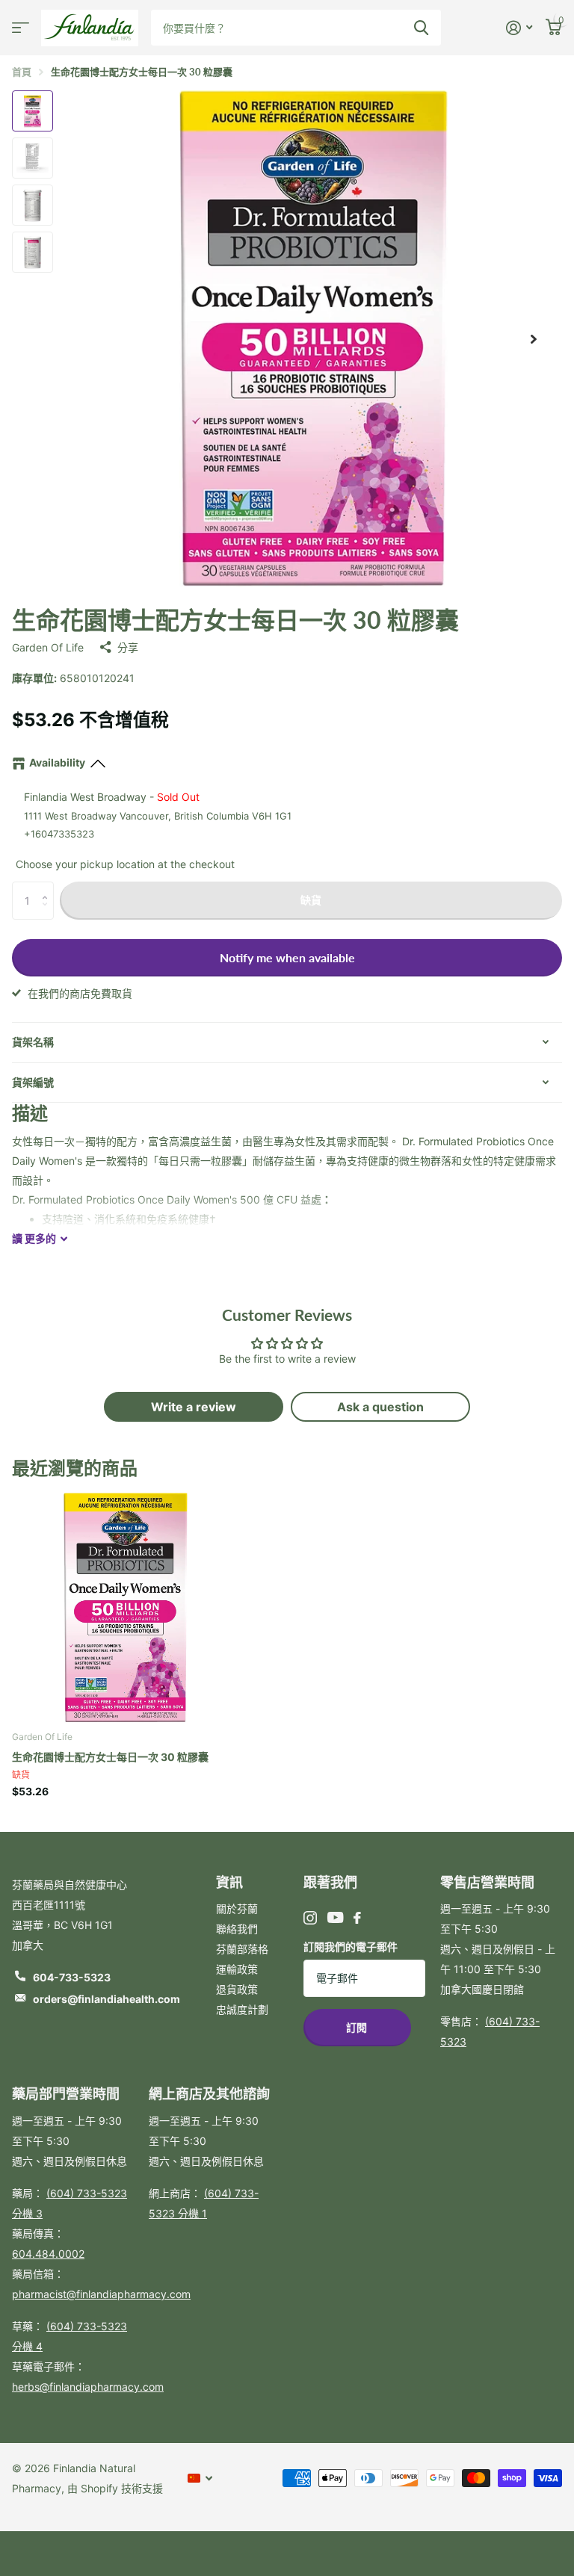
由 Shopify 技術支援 (115, 2488)
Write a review (194, 1407)
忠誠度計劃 (242, 2009)
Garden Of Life (48, 647)
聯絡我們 (237, 1929)
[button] (48, 887)
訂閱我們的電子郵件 (351, 1947)
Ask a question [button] (380, 1407)
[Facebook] (357, 1918)
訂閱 (358, 2027)
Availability (57, 762)
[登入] (519, 28)
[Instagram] (310, 1918)
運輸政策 (237, 1969)
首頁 (22, 72)
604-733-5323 (72, 1977)
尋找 (421, 28)
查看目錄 (21, 28)
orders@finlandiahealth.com (107, 1999)
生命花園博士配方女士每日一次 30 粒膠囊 (110, 1757)
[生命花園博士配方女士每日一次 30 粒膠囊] (126, 1605)
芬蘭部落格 (242, 1949)
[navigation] (33, 111)
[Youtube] (335, 1917)
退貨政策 (237, 1989)
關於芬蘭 (237, 1908)
